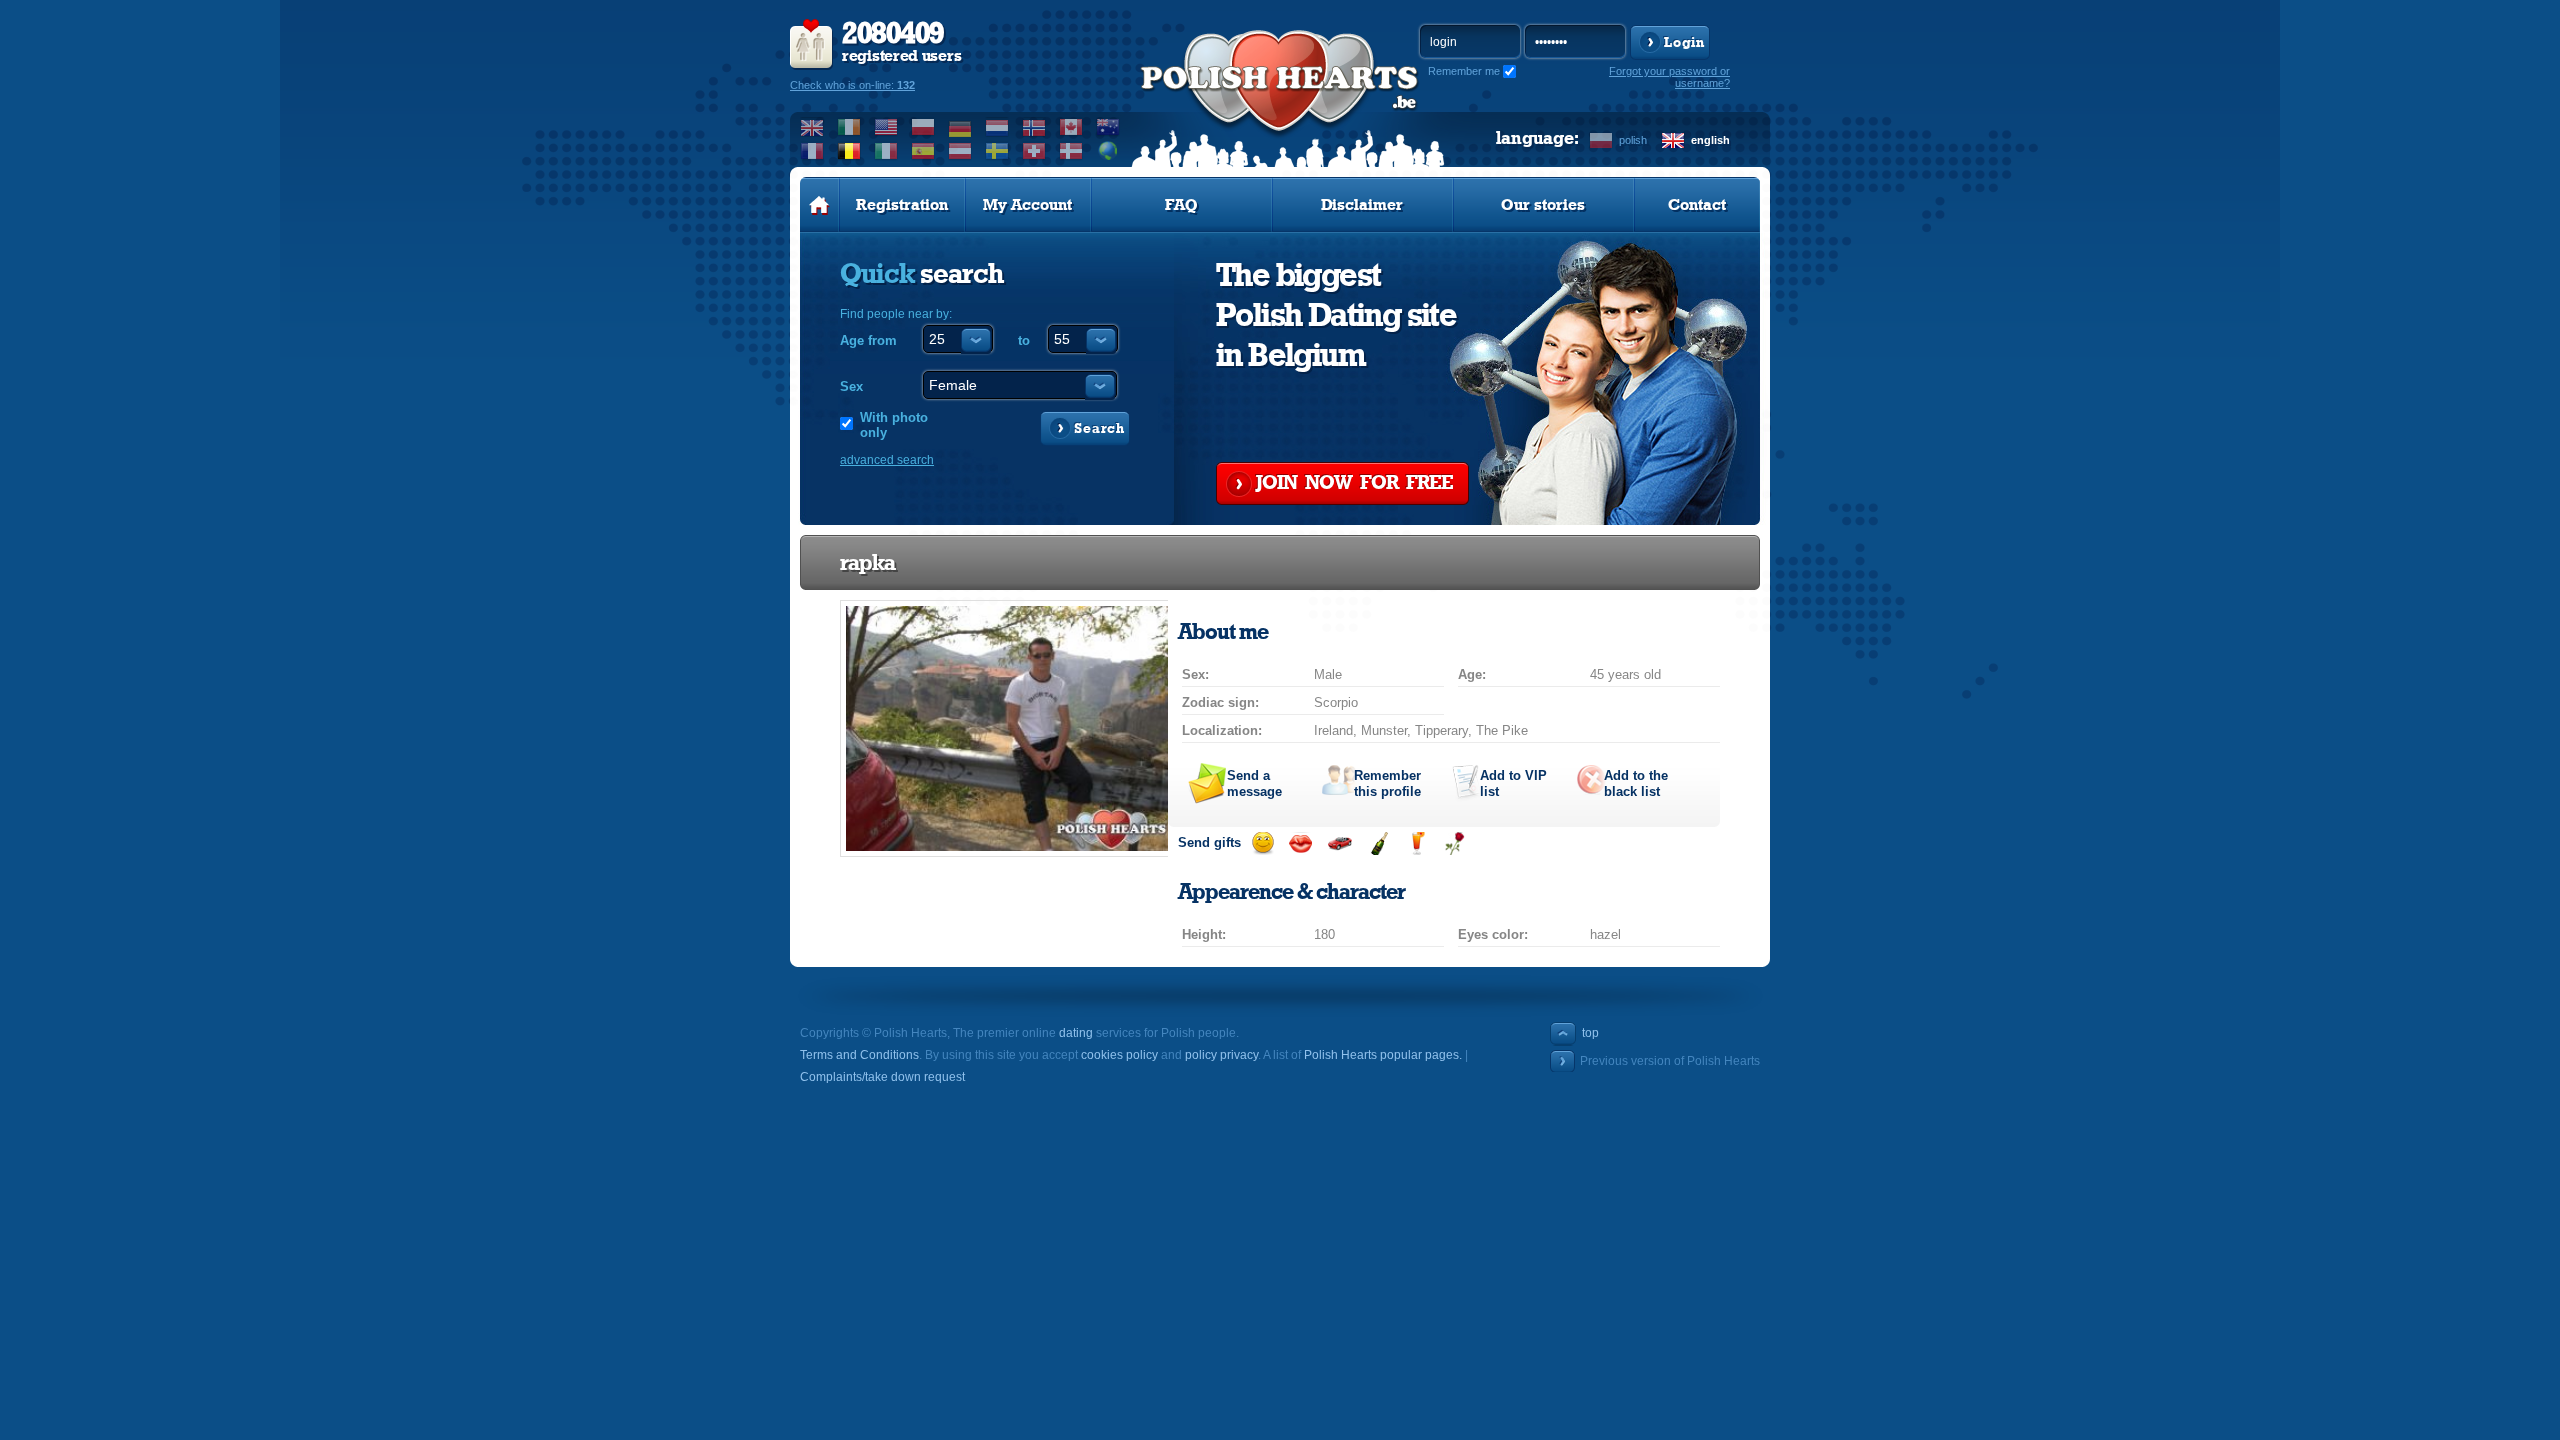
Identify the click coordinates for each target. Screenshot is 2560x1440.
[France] (812, 151)
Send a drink (1416, 843)
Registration (902, 205)
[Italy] (886, 151)
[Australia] (1108, 127)
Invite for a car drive (1339, 843)
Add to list (1513, 783)
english (1710, 140)
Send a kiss (1300, 843)
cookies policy (1119, 1055)
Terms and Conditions (859, 1055)
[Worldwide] (1108, 151)
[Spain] (923, 151)
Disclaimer (1362, 205)
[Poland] (923, 127)
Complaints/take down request (882, 1077)
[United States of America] (886, 127)
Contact (1697, 205)
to (1024, 340)
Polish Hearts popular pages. (1383, 1055)
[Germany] (960, 127)
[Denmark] (1071, 151)
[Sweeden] (997, 151)
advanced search (887, 460)
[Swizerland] (1034, 151)
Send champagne (1378, 843)
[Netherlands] (997, 127)
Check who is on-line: (852, 85)
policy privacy (1221, 1055)
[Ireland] (849, 127)
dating (1076, 1033)
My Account (1027, 205)
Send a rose (1454, 843)
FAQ (1181, 205)
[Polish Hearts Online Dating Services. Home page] (819, 205)
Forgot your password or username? (1669, 77)
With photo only (894, 425)
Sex (851, 386)
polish (1633, 140)
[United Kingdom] (812, 127)
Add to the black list (1636, 783)
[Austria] (960, 151)
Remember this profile (1387, 783)
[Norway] (1034, 127)
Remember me (1464, 71)
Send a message (1254, 783)
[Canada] (1071, 127)
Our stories (1543, 205)
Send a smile (1262, 843)
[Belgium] (849, 151)
